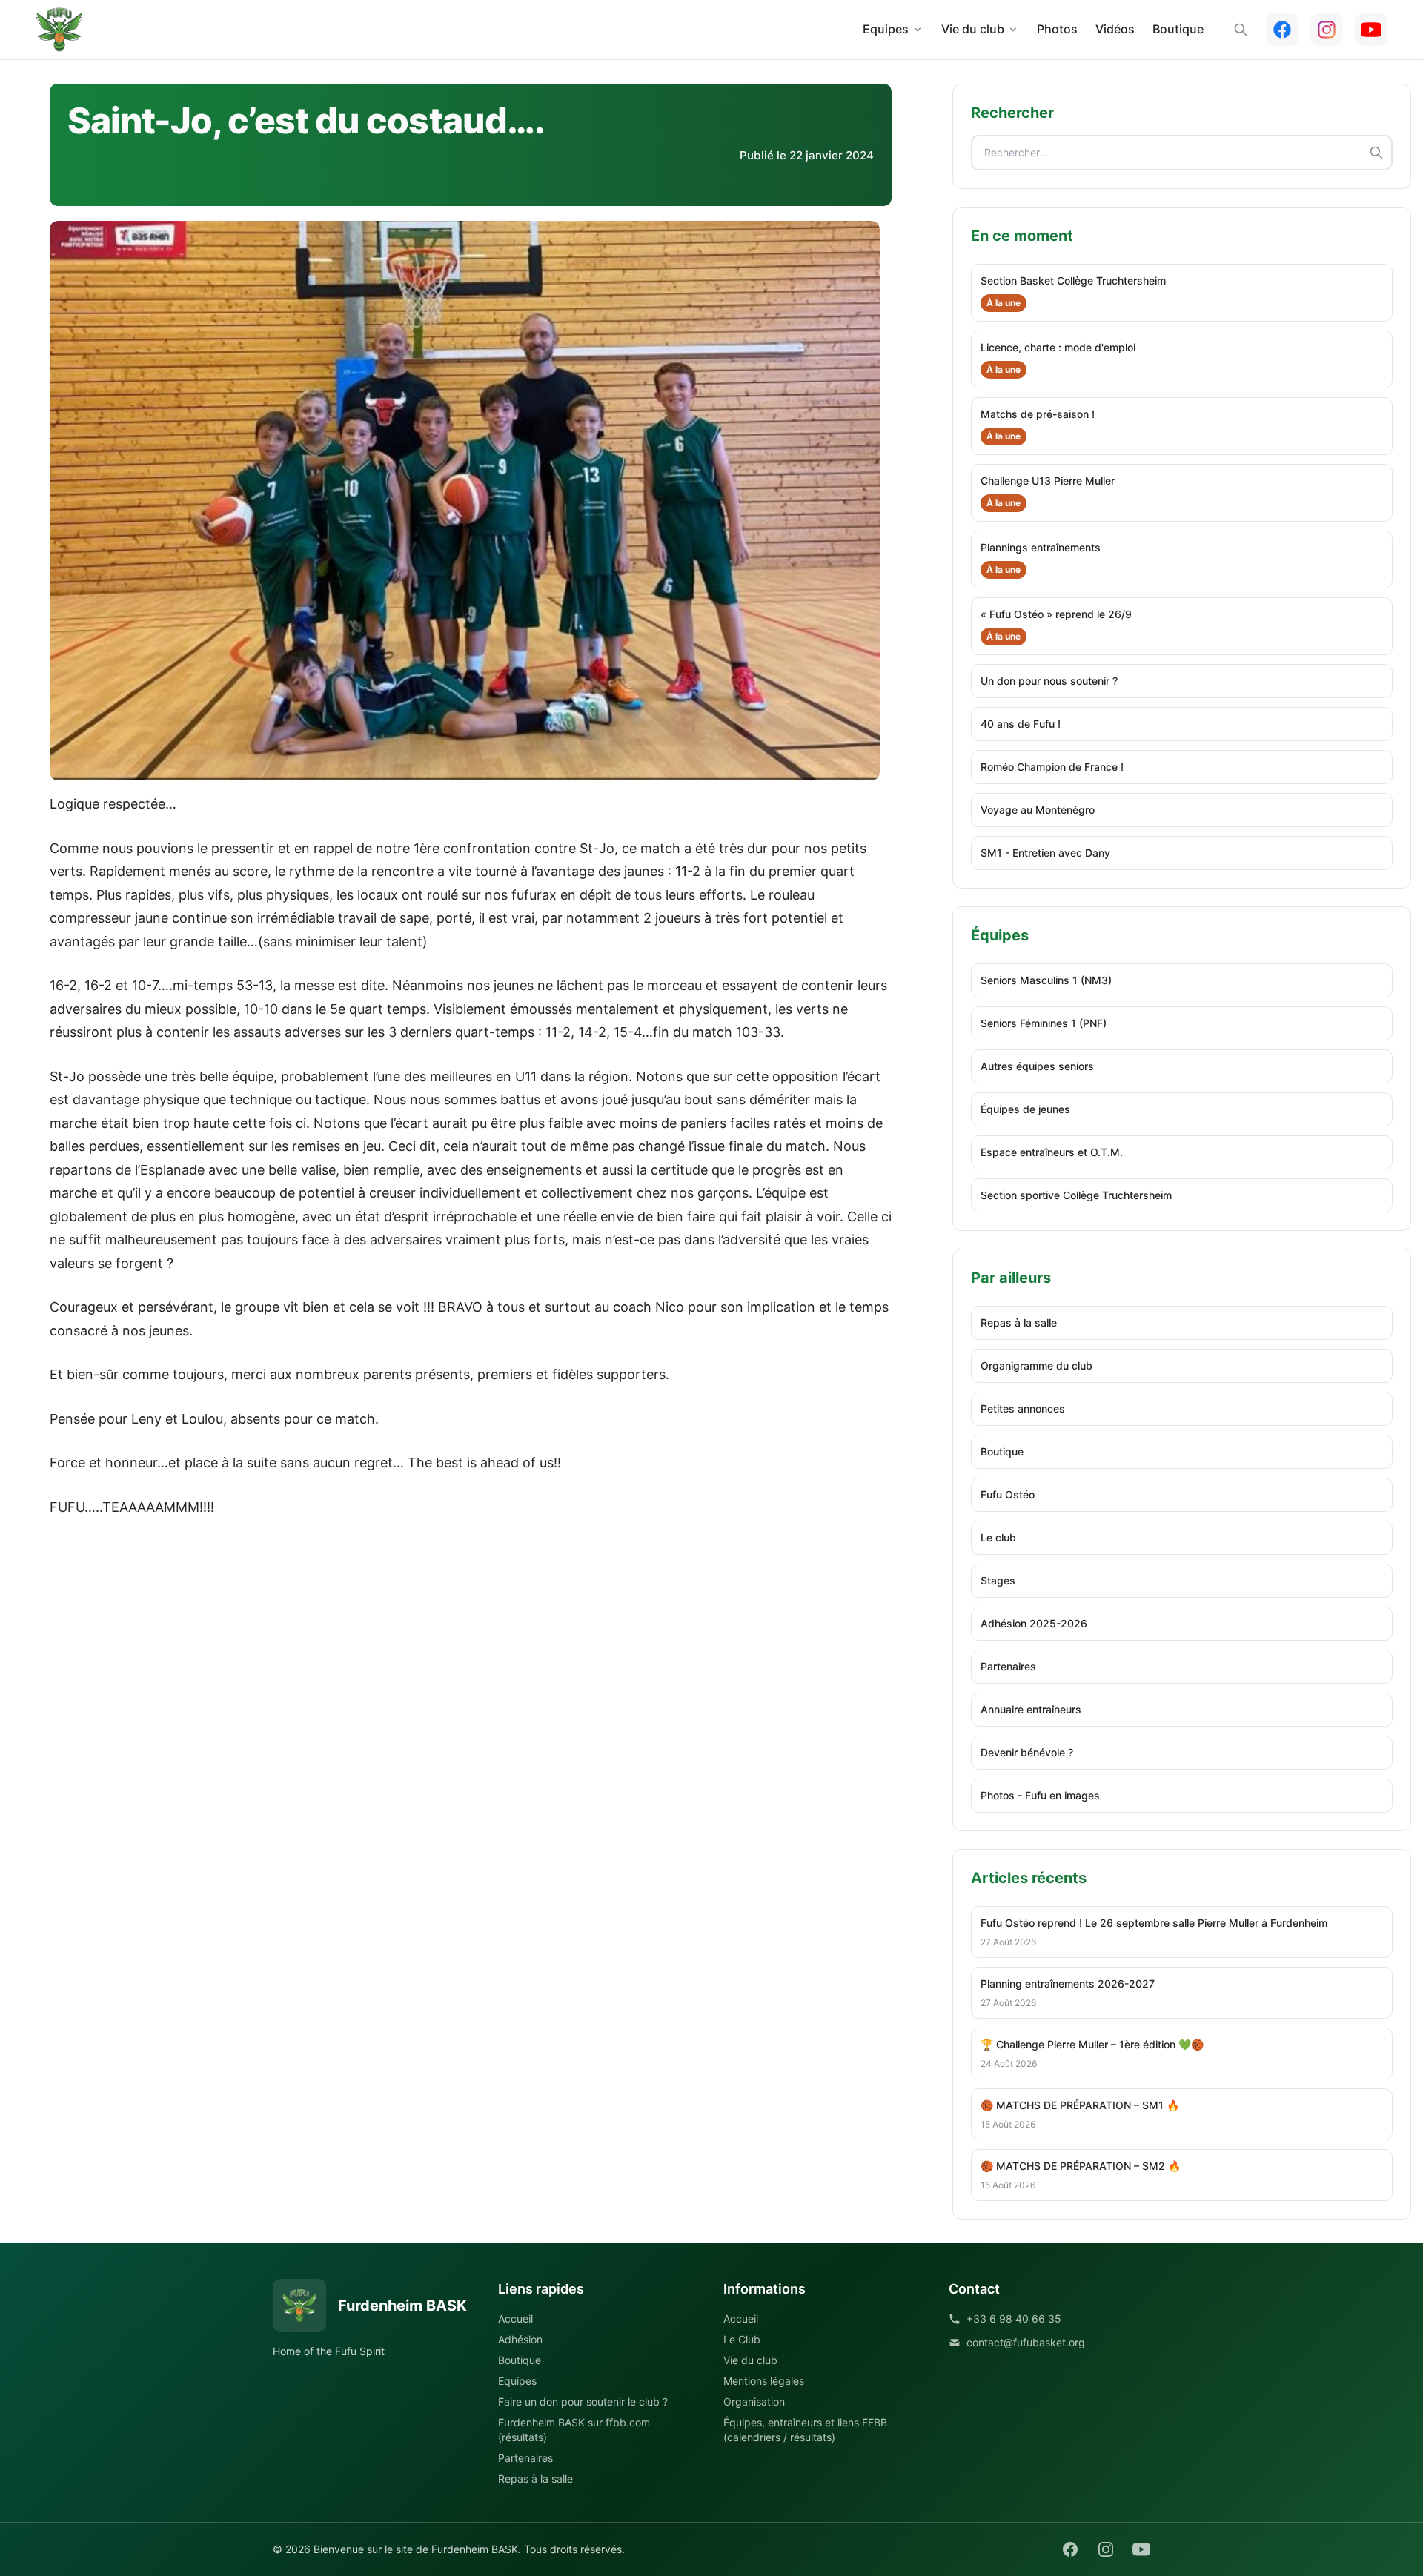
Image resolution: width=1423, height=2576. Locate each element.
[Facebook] (1282, 30)
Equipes (886, 29)
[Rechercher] (1241, 30)
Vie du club (973, 29)
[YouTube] (1371, 30)
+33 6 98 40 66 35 (1014, 2318)
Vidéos (1115, 29)
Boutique (1178, 29)
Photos (1057, 29)
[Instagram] (1327, 30)
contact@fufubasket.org (1026, 2342)
